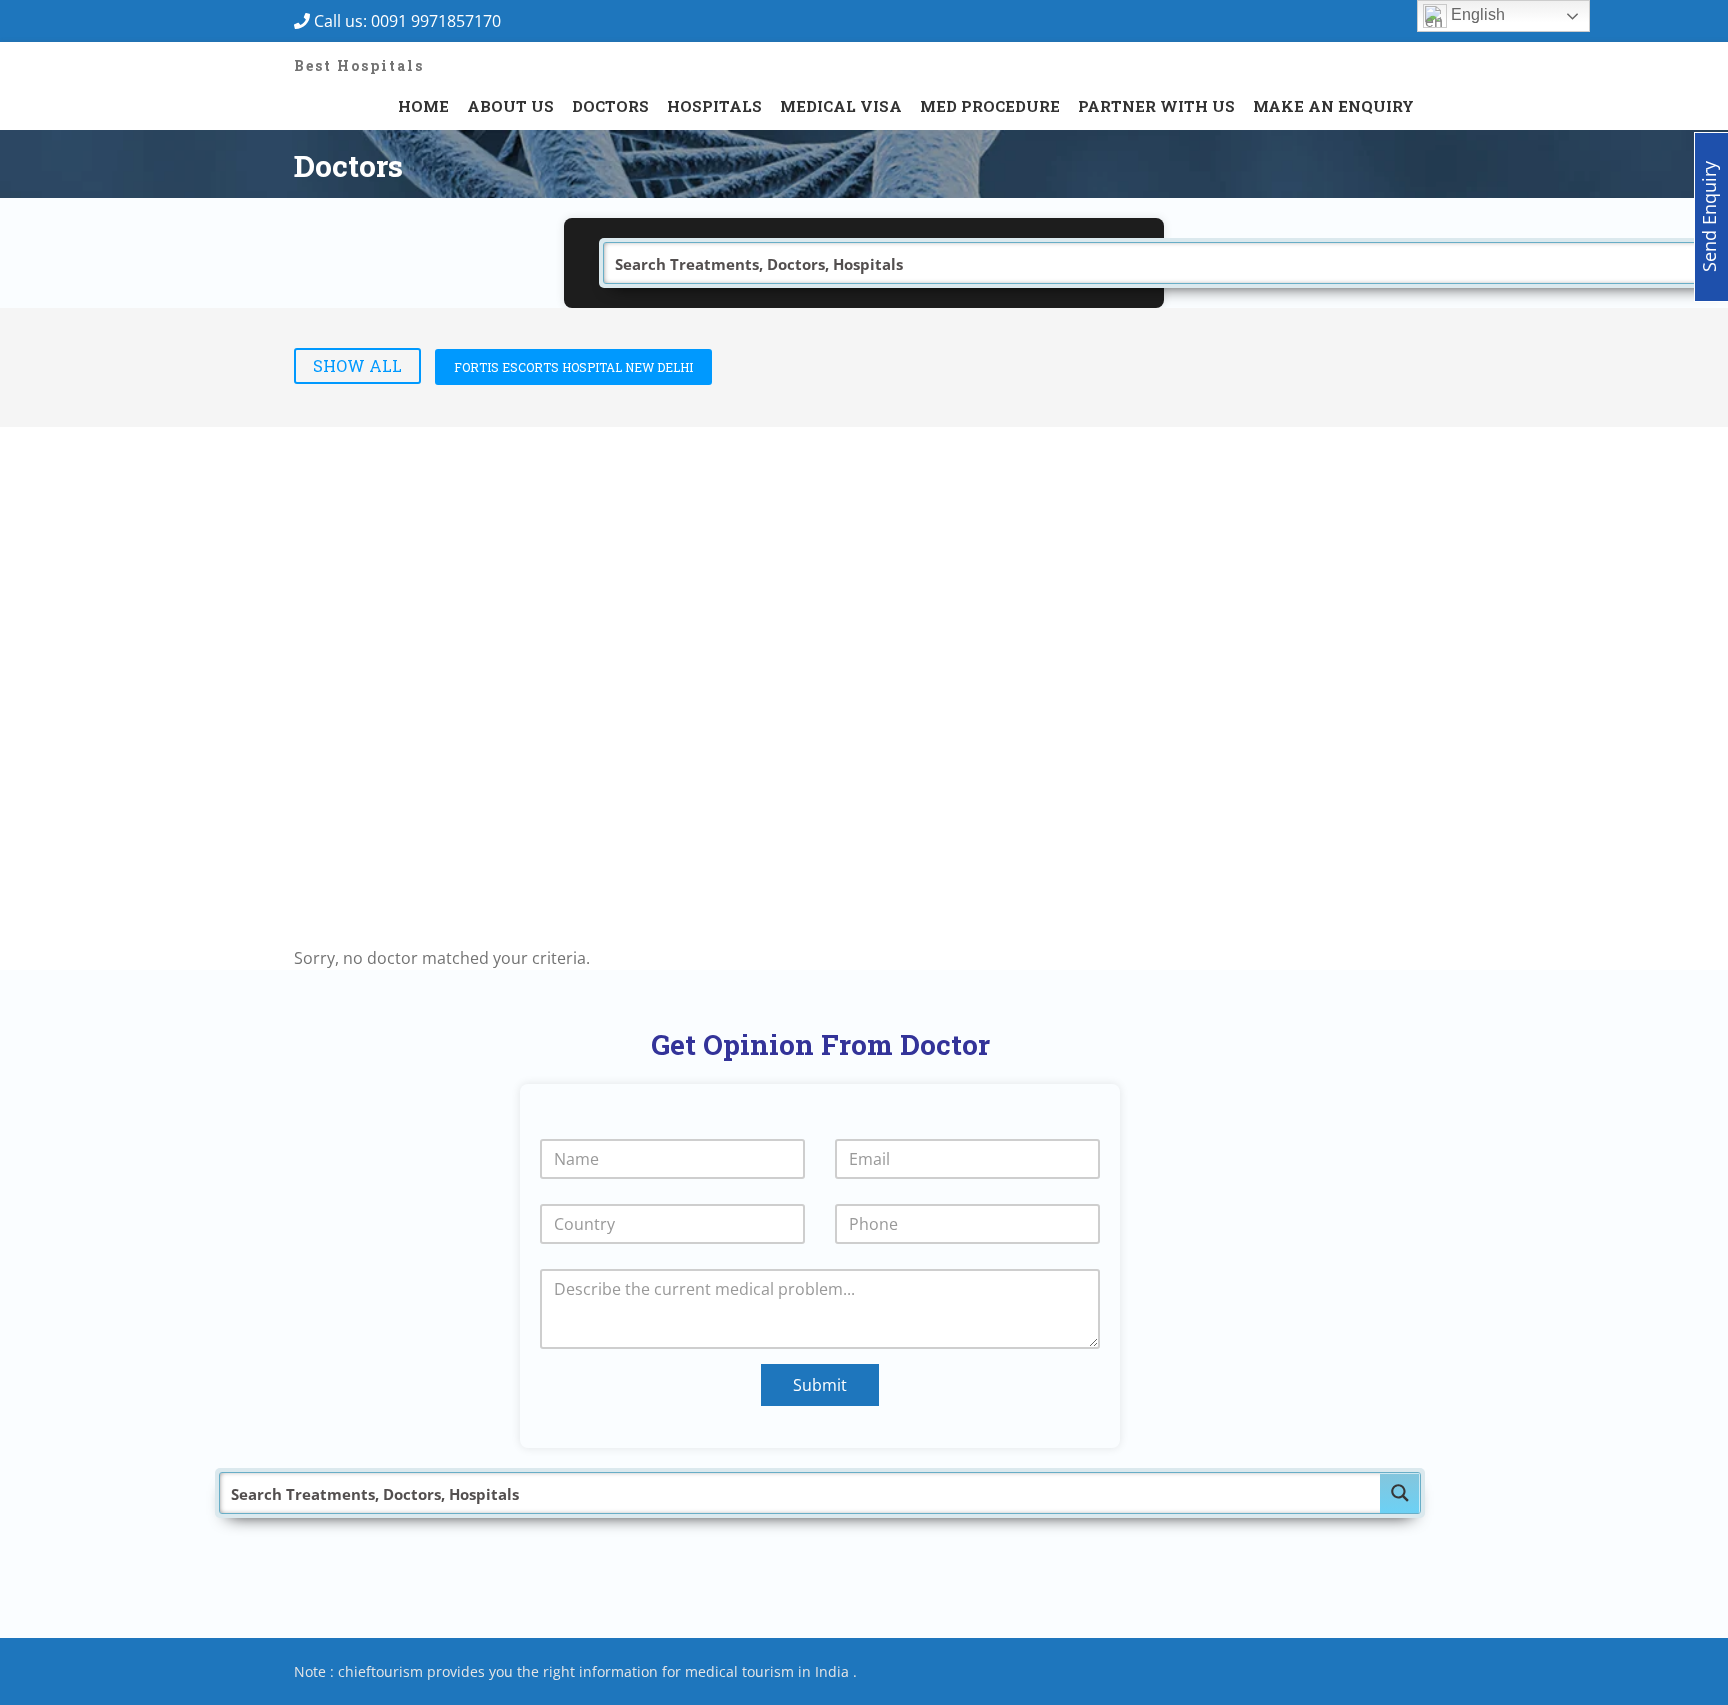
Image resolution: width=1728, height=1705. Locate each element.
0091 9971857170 (442, 21)
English (1476, 14)
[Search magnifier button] (1400, 1493)
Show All (357, 365)
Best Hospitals (359, 65)
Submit (820, 1385)
